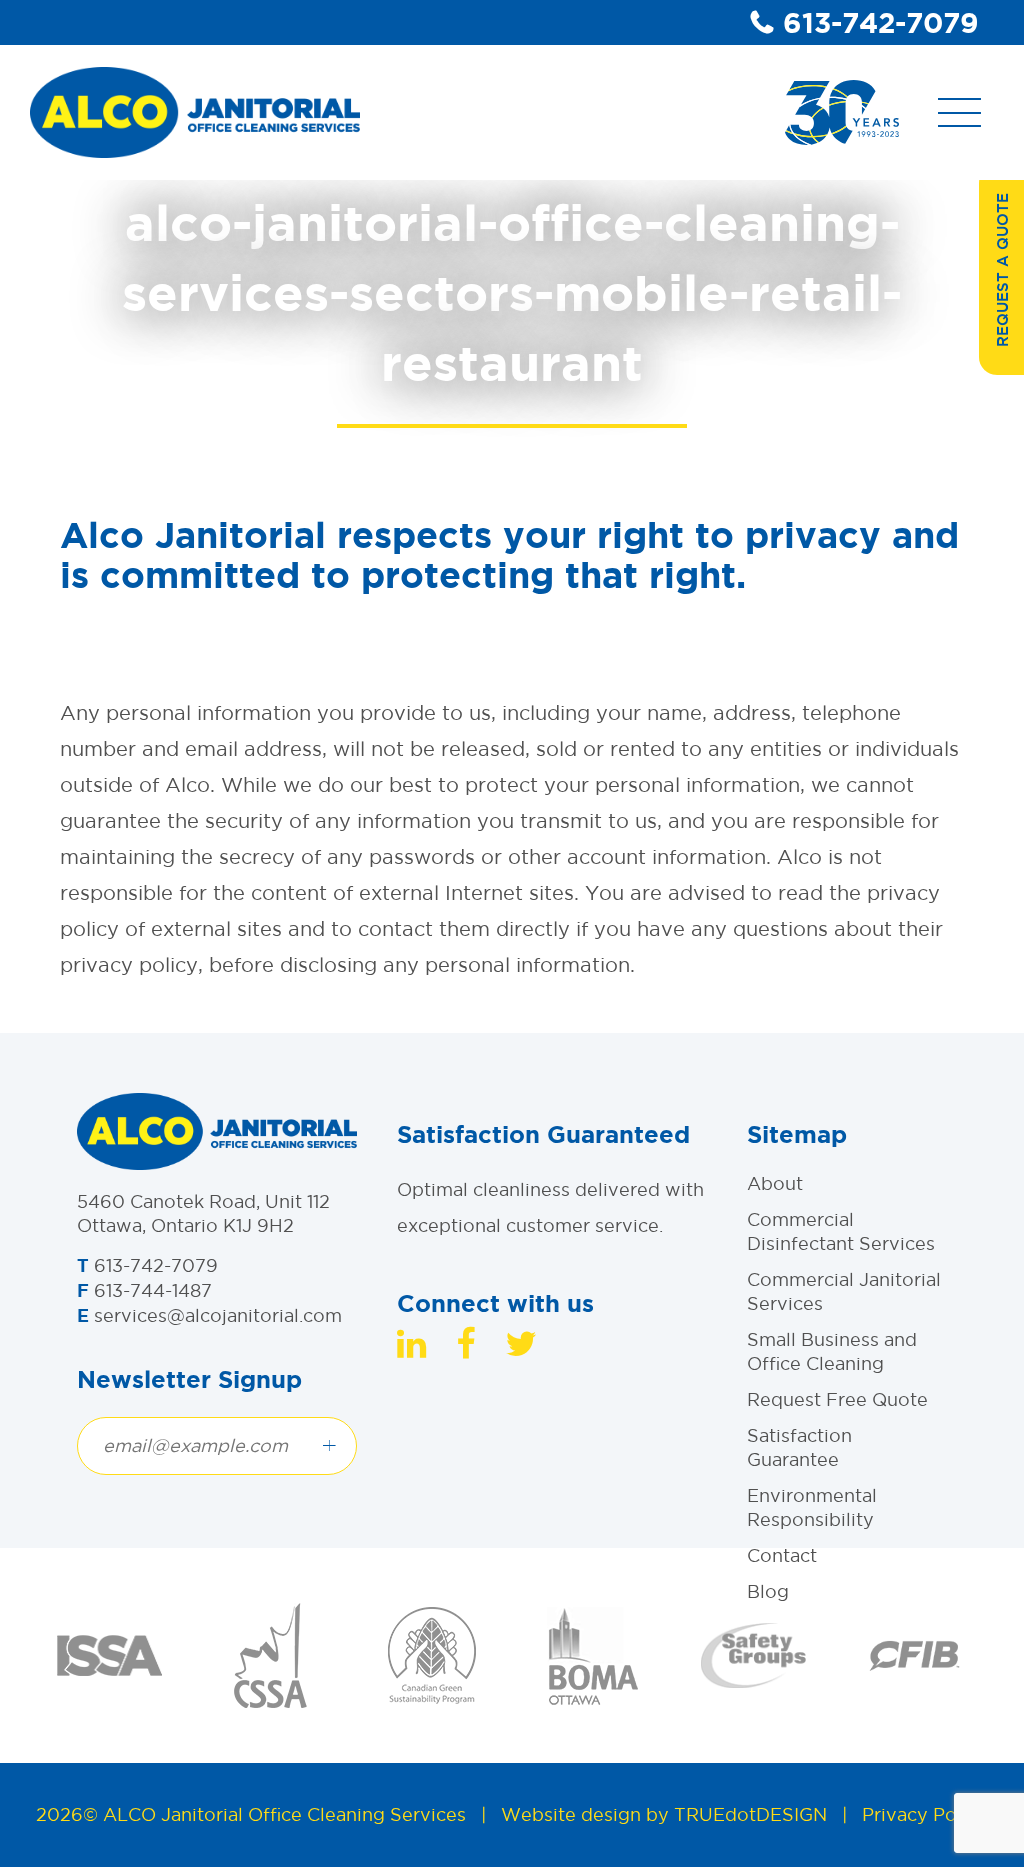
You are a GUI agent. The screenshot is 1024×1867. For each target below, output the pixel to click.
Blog (768, 1591)
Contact (782, 1555)
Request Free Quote (837, 1399)
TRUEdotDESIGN (750, 1814)
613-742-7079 (881, 22)
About (775, 1183)
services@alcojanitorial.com (218, 1315)
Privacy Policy (925, 1814)
